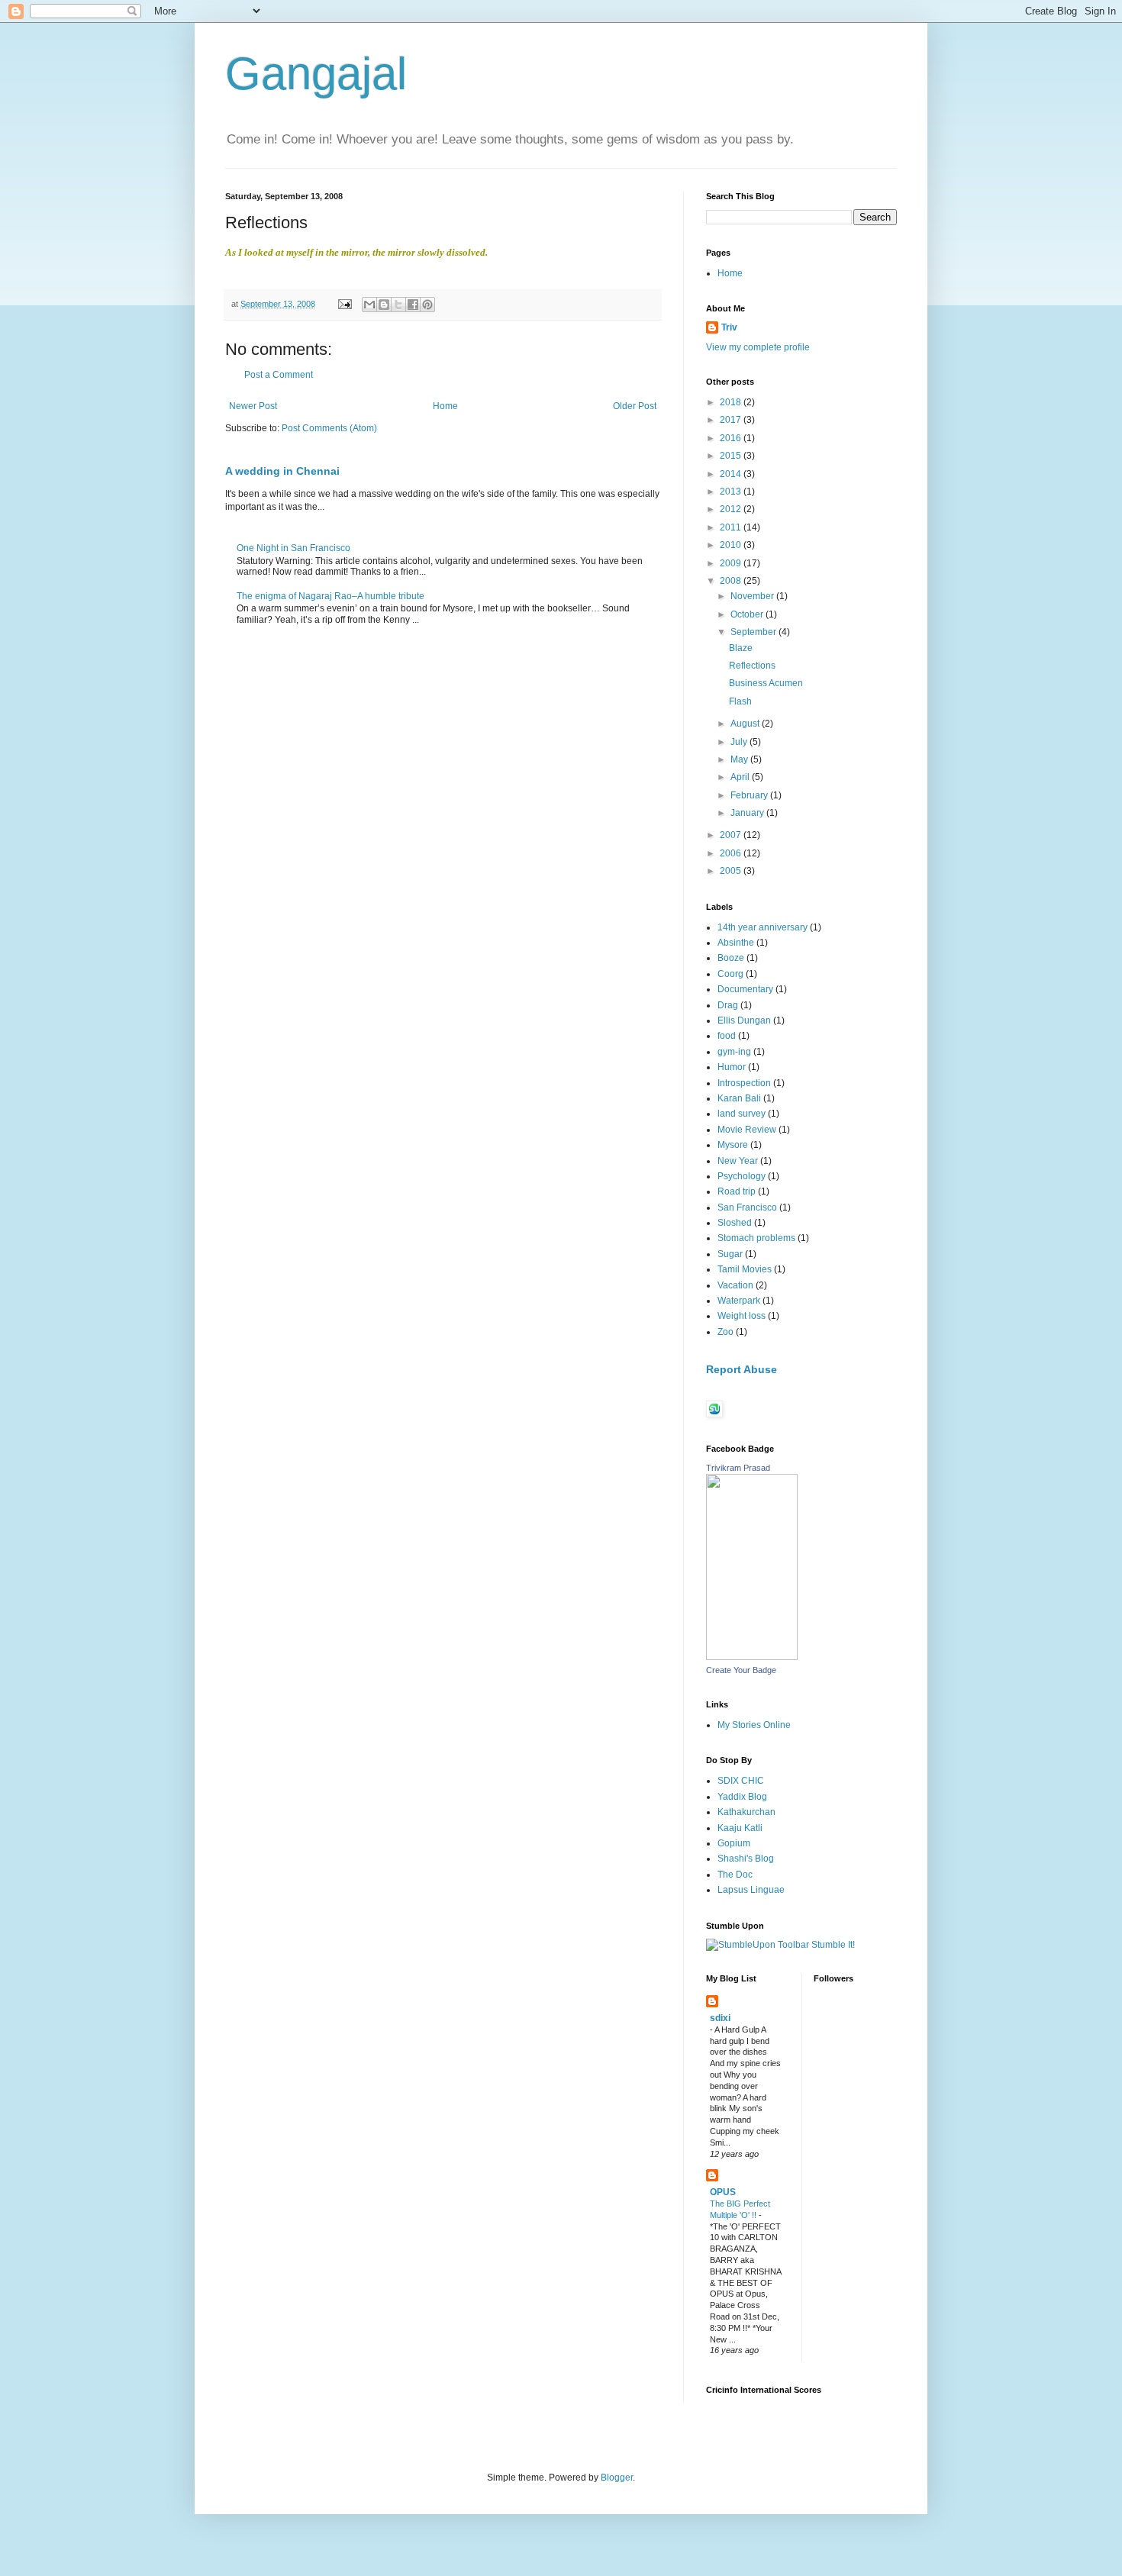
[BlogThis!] (384, 305)
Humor (732, 1067)
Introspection (744, 1083)
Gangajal (316, 74)
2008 (732, 581)
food (727, 1036)
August (746, 724)
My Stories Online (754, 1725)
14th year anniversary (763, 927)
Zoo (725, 1332)
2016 (732, 438)
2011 (732, 527)
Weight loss (742, 1316)
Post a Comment (279, 375)
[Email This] (369, 305)
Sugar (730, 1254)
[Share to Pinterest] (427, 305)
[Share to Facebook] (413, 305)
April (741, 777)
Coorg (730, 974)
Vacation (735, 1285)
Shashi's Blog (746, 1859)
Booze (731, 958)
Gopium (734, 1843)
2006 (732, 853)
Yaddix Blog (742, 1797)
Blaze (741, 648)
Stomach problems (756, 1238)
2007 (732, 835)
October (748, 614)
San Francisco (747, 1207)
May (740, 759)
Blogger (617, 2478)
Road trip (737, 1191)
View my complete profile (758, 347)
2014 (732, 474)
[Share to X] (398, 305)
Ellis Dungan (744, 1020)
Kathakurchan (746, 1812)
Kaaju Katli (740, 1828)
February (750, 795)
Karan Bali (739, 1098)
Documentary (745, 989)
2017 (732, 420)
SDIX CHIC (741, 1781)
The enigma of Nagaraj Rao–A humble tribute (330, 596)
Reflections (752, 666)
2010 (732, 545)
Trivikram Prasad (738, 1468)
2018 (732, 402)
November (753, 596)
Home (445, 406)
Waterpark (739, 1301)
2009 (732, 563)
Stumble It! (832, 1945)
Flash (740, 701)
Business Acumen (766, 683)
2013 (732, 492)
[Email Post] (344, 304)
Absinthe (736, 943)
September (754, 632)
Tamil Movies (745, 1269)
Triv (729, 327)
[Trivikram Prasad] (752, 1657)
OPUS (723, 2192)
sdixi (720, 2018)
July (740, 742)
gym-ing (734, 1052)
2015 (732, 456)
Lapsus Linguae (751, 1890)
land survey (742, 1114)
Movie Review (747, 1130)
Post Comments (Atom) (329, 428)
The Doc (735, 1875)
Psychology (742, 1176)
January (748, 813)
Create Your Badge (741, 1670)
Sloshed (735, 1223)
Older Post (635, 406)
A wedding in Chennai (282, 471)
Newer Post (253, 406)
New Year (738, 1161)
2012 (732, 509)
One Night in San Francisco (293, 548)
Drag (728, 1005)
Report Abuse (742, 1369)
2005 (732, 871)
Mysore (733, 1145)
